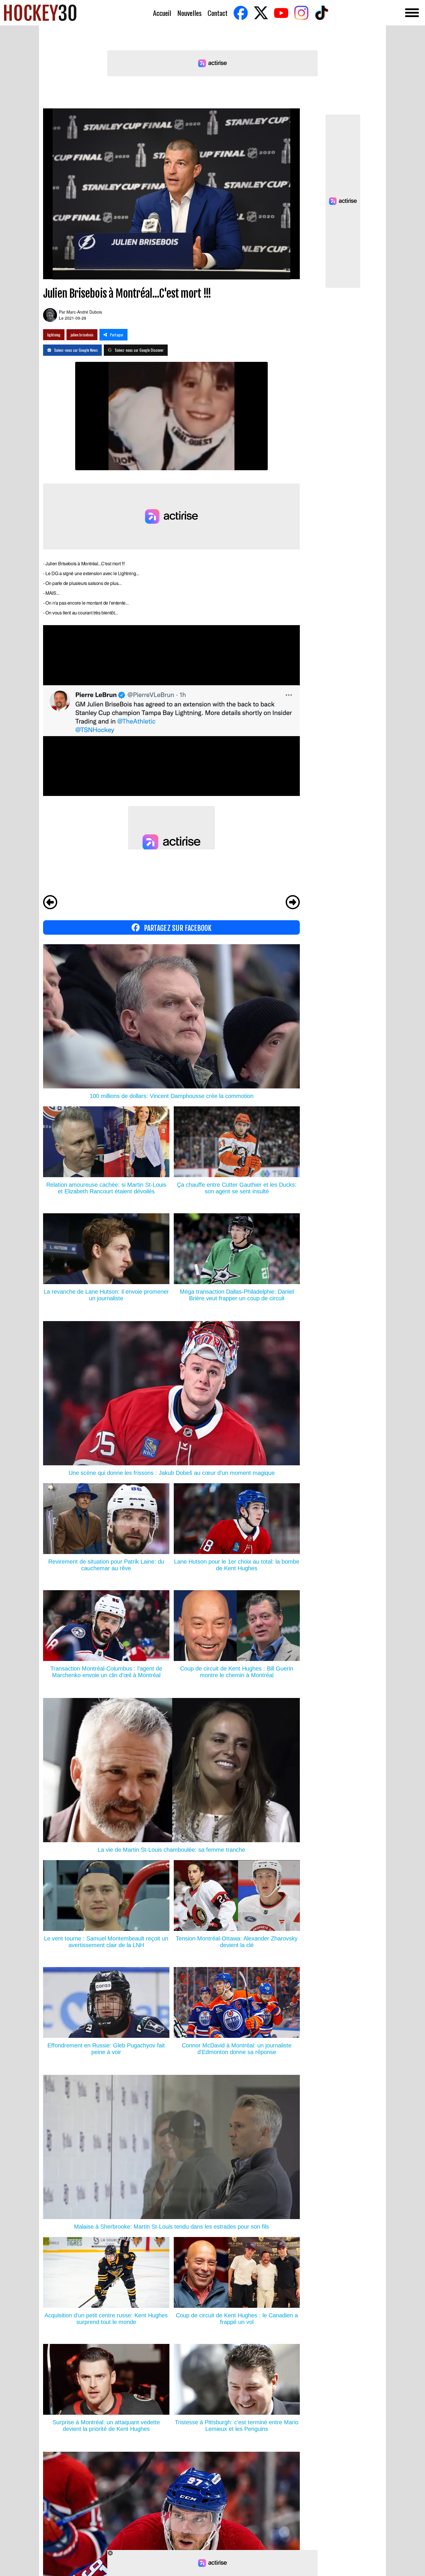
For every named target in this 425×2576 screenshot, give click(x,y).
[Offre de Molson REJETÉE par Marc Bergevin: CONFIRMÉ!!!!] (50, 903)
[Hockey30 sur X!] (261, 13)
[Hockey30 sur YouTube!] (281, 13)
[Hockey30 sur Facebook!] (241, 13)
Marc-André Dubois (84, 312)
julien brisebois (82, 335)
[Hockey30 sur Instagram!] (301, 13)
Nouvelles (189, 13)
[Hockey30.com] (40, 13)
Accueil (162, 13)
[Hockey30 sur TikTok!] (321, 13)
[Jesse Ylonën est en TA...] (293, 903)
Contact (218, 13)
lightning (54, 335)
